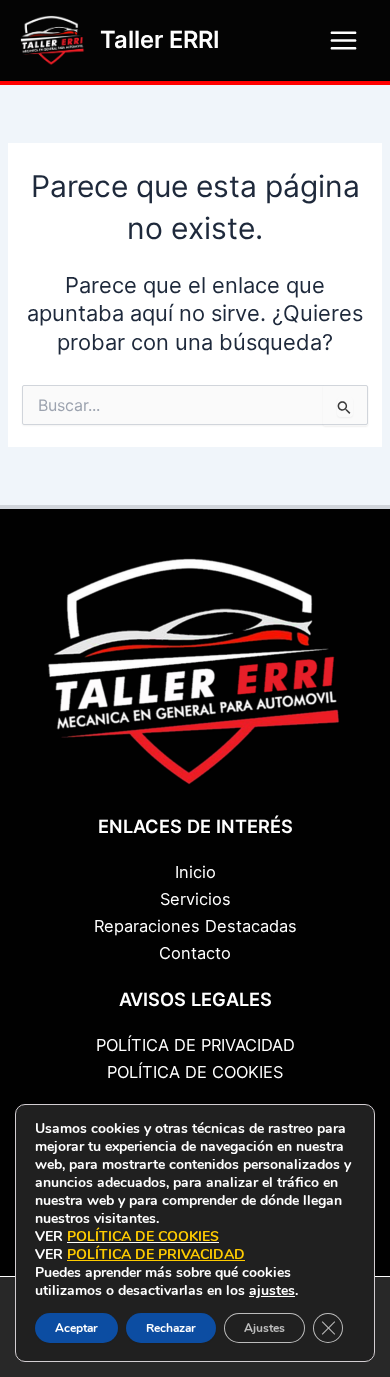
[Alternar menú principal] (343, 40)
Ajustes (264, 1328)
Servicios (195, 899)
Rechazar (171, 1328)
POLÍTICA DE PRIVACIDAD (195, 1045)
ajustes (272, 1291)
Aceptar (76, 1328)
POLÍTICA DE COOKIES (195, 1072)
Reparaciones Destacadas (195, 926)
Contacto (195, 953)
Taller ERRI (160, 39)
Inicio (195, 872)
